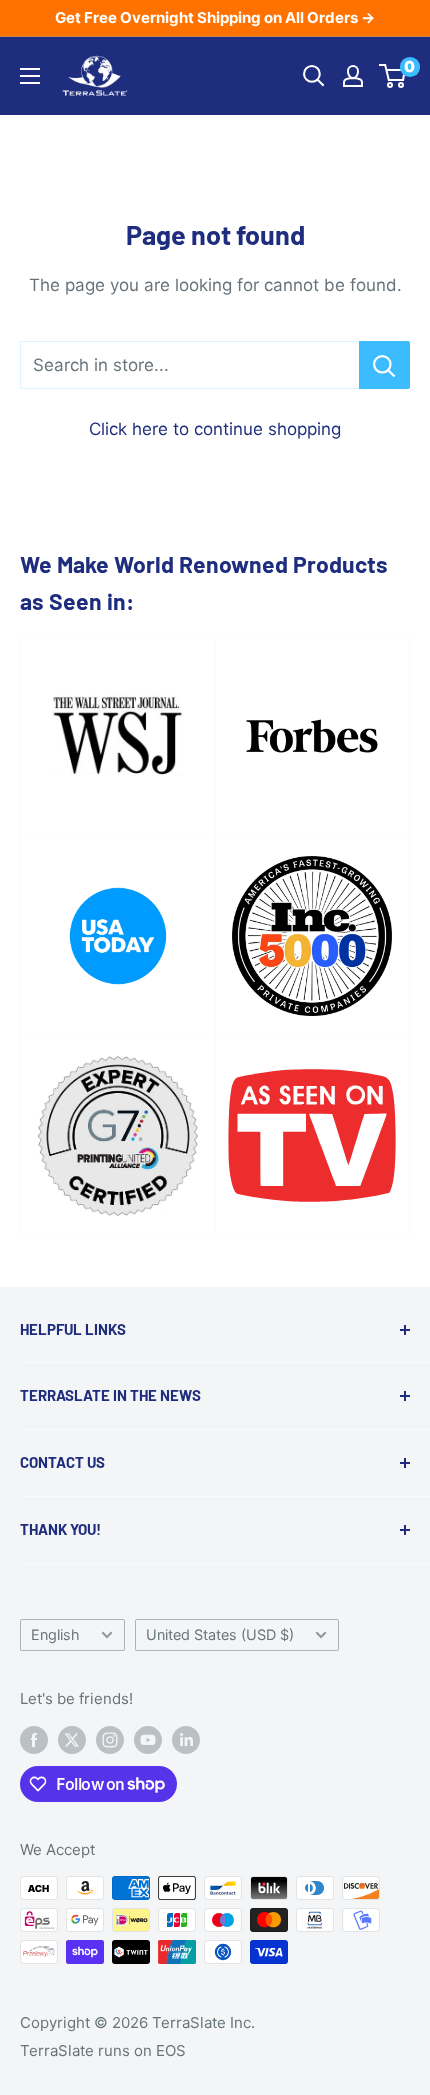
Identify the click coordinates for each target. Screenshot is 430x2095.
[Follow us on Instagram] (110, 1739)
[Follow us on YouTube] (148, 1739)
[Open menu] (30, 76)
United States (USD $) (220, 1634)
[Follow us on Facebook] (34, 1739)
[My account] (353, 76)
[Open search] (314, 76)
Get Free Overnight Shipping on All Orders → (215, 17)
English (55, 1634)
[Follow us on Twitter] (72, 1739)
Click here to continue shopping (215, 429)
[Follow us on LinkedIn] (186, 1739)
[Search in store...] (384, 365)
